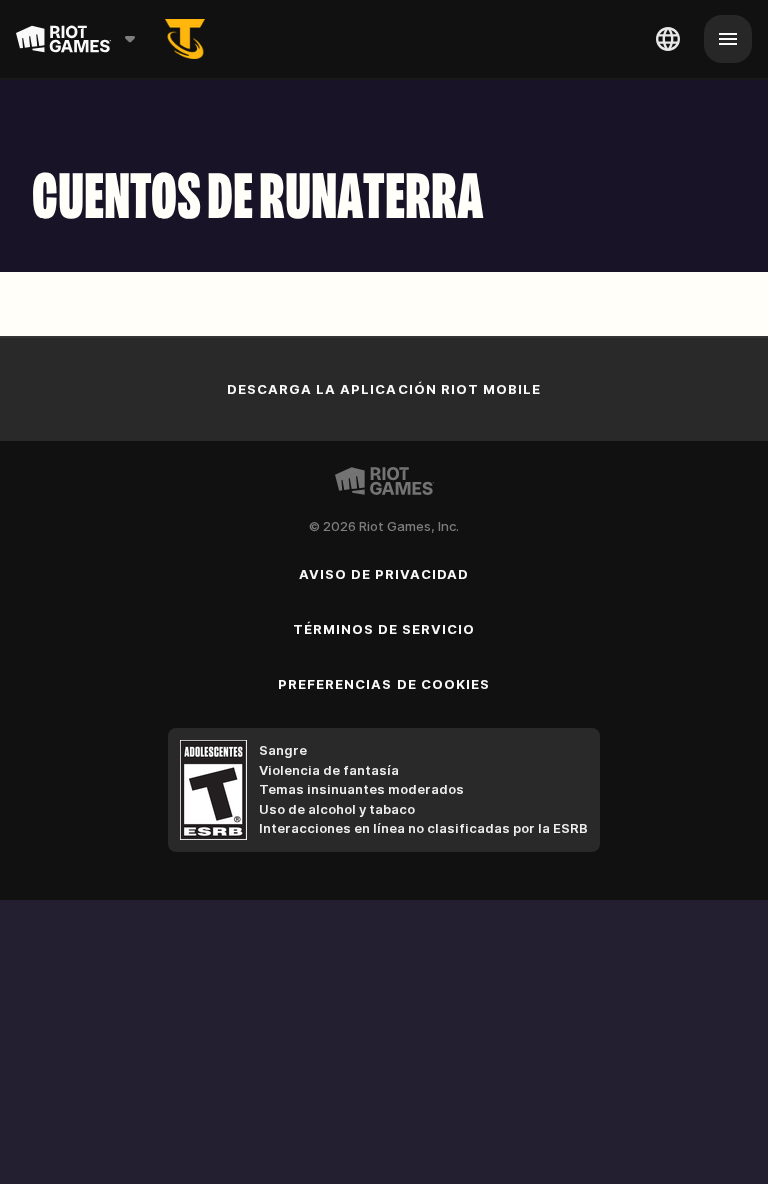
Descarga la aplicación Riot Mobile (384, 389)
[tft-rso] (185, 39)
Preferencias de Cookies (384, 684)
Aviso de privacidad (384, 574)
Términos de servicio (384, 629)
